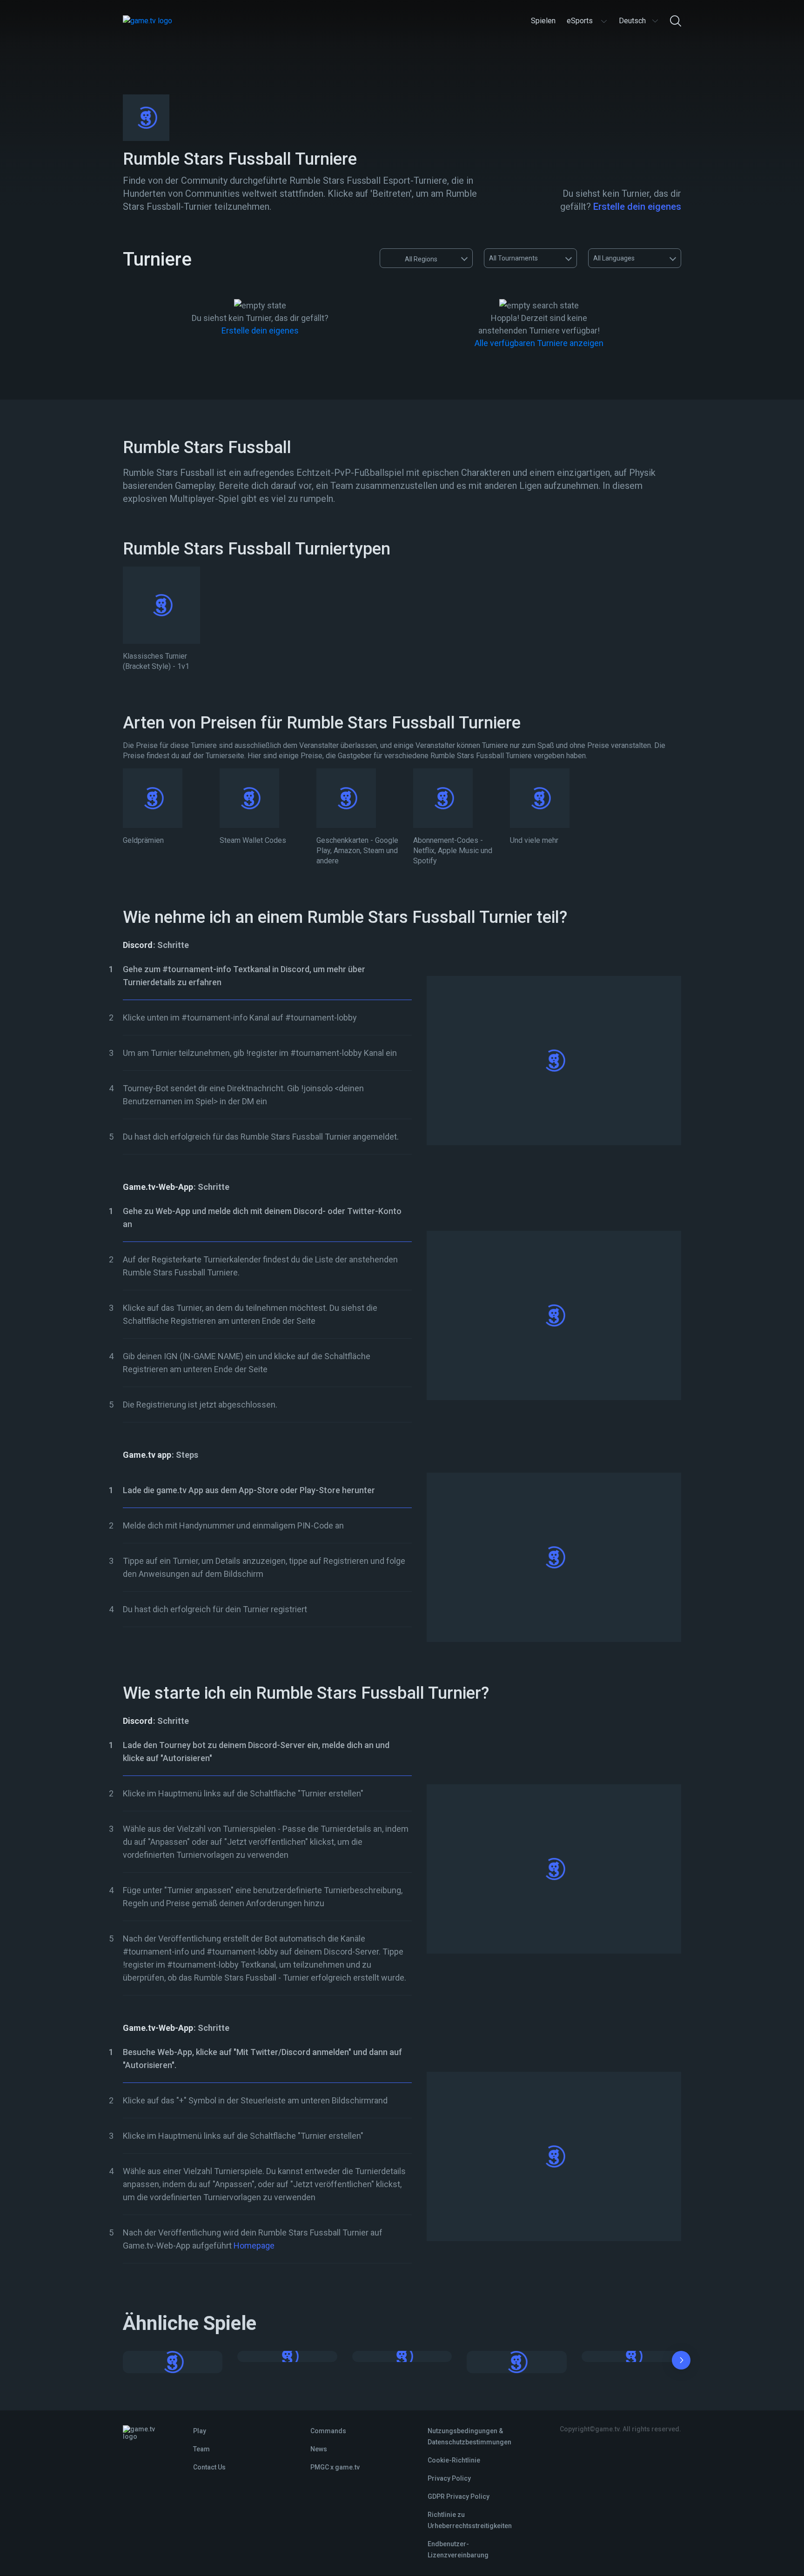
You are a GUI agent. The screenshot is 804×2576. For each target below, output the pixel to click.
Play (200, 2431)
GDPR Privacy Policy (459, 2496)
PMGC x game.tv (335, 2467)
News (319, 2449)
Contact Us (209, 2467)
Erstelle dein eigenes (637, 207)
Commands (328, 2431)
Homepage (254, 2246)
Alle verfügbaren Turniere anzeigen (539, 343)
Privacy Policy (449, 2478)
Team (201, 2449)
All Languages (614, 258)
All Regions (421, 259)
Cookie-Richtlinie (454, 2460)
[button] (681, 2362)
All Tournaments (513, 258)
